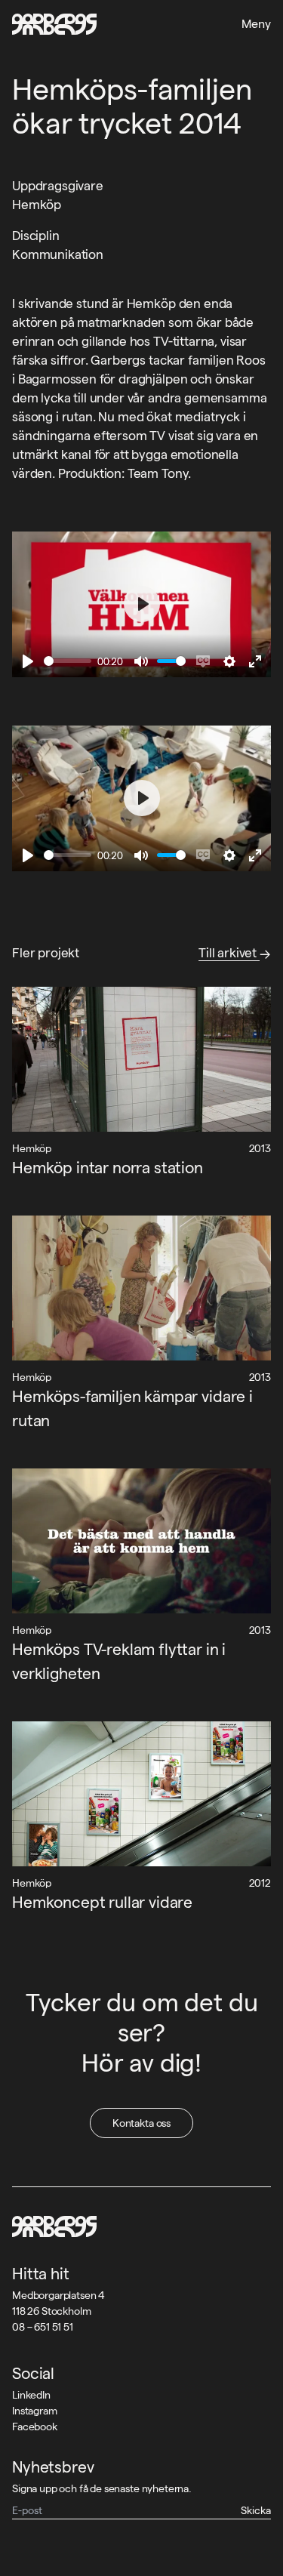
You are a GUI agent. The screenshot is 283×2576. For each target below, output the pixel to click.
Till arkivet (229, 953)
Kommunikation (58, 254)
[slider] (68, 661)
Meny (256, 24)
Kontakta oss (141, 2123)
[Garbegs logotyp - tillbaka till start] (54, 24)
